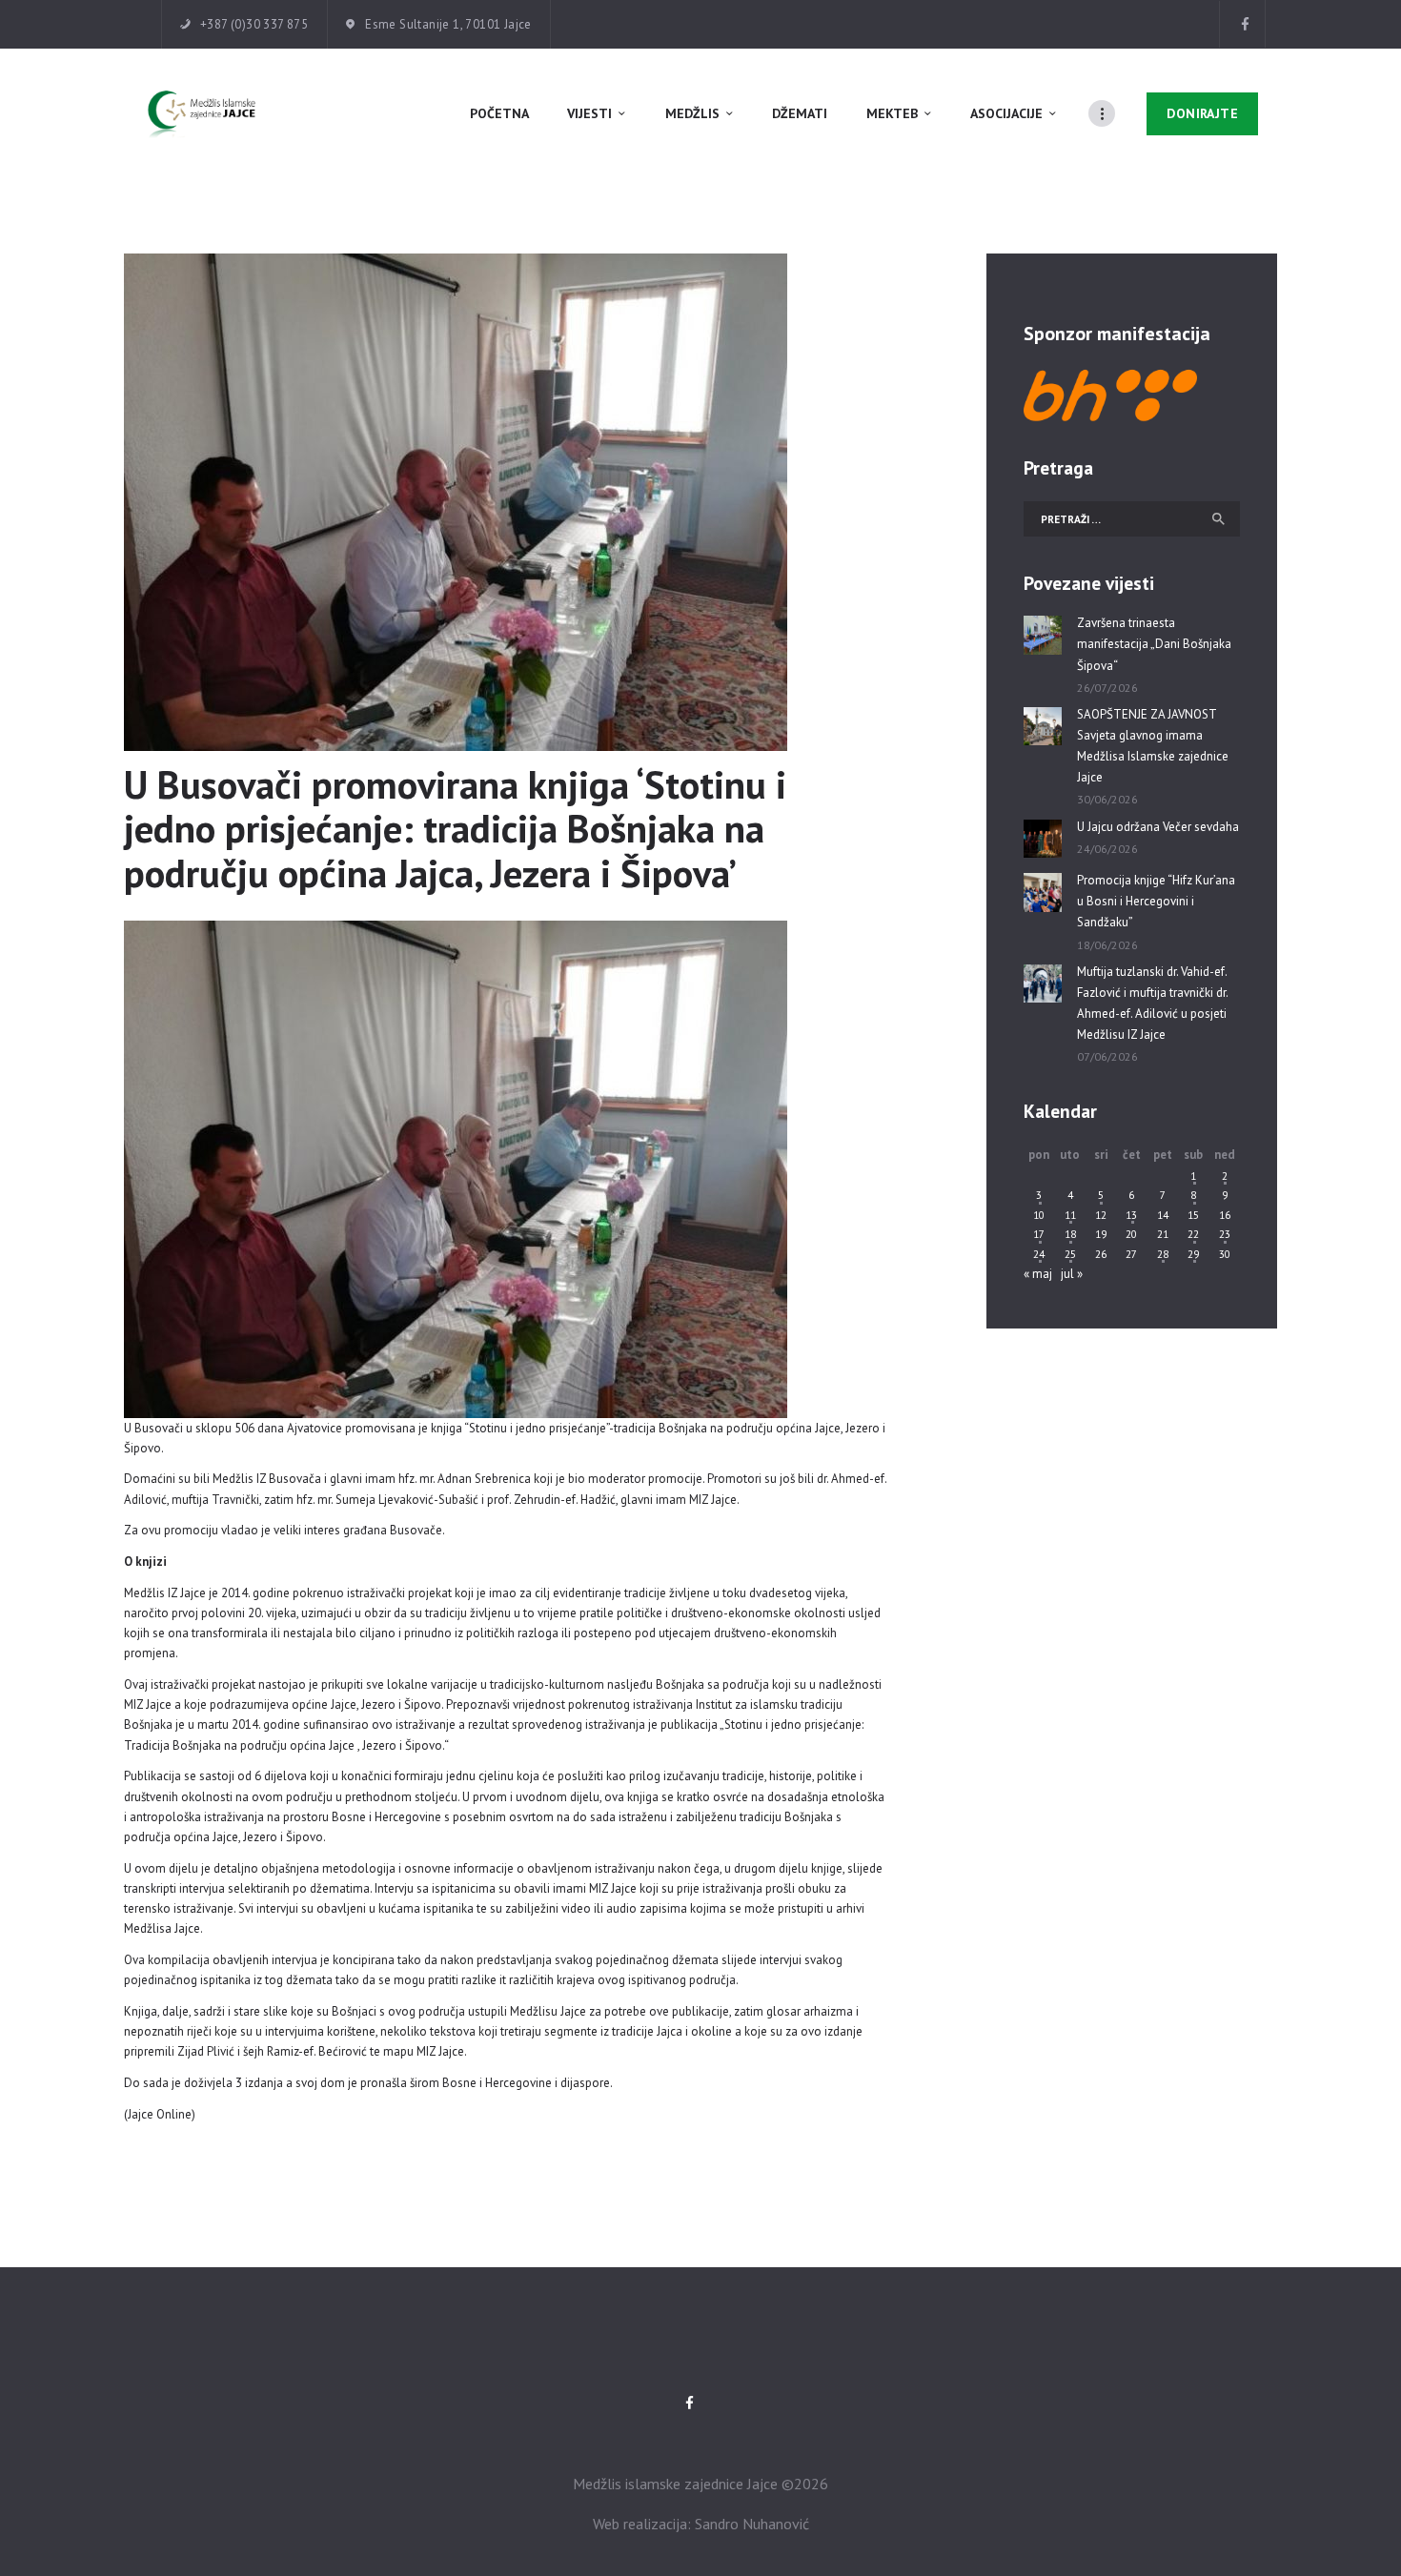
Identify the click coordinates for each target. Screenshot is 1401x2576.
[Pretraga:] (1132, 519)
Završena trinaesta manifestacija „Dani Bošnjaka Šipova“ (1154, 644)
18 (1070, 1234)
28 (1163, 1254)
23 (1225, 1234)
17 (1039, 1234)
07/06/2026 (1107, 1056)
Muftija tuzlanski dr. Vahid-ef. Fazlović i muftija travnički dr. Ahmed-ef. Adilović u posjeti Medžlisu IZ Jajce (1152, 1003)
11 (1070, 1215)
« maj (1038, 1274)
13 (1131, 1215)
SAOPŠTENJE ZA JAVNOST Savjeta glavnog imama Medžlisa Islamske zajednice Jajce (1153, 746)
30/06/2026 (1107, 799)
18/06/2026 (1107, 945)
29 (1193, 1254)
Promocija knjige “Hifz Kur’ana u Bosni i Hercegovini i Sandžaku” (1156, 901)
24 (1039, 1254)
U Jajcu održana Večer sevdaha (1158, 827)
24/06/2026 (1107, 849)
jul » (1072, 1274)
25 (1070, 1254)
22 (1193, 1234)
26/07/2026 (1107, 688)
